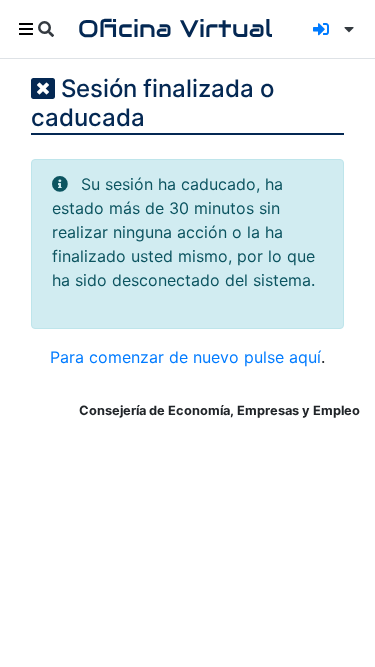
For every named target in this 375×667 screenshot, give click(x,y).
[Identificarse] (321, 29)
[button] (345, 29)
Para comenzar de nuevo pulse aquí (185, 357)
